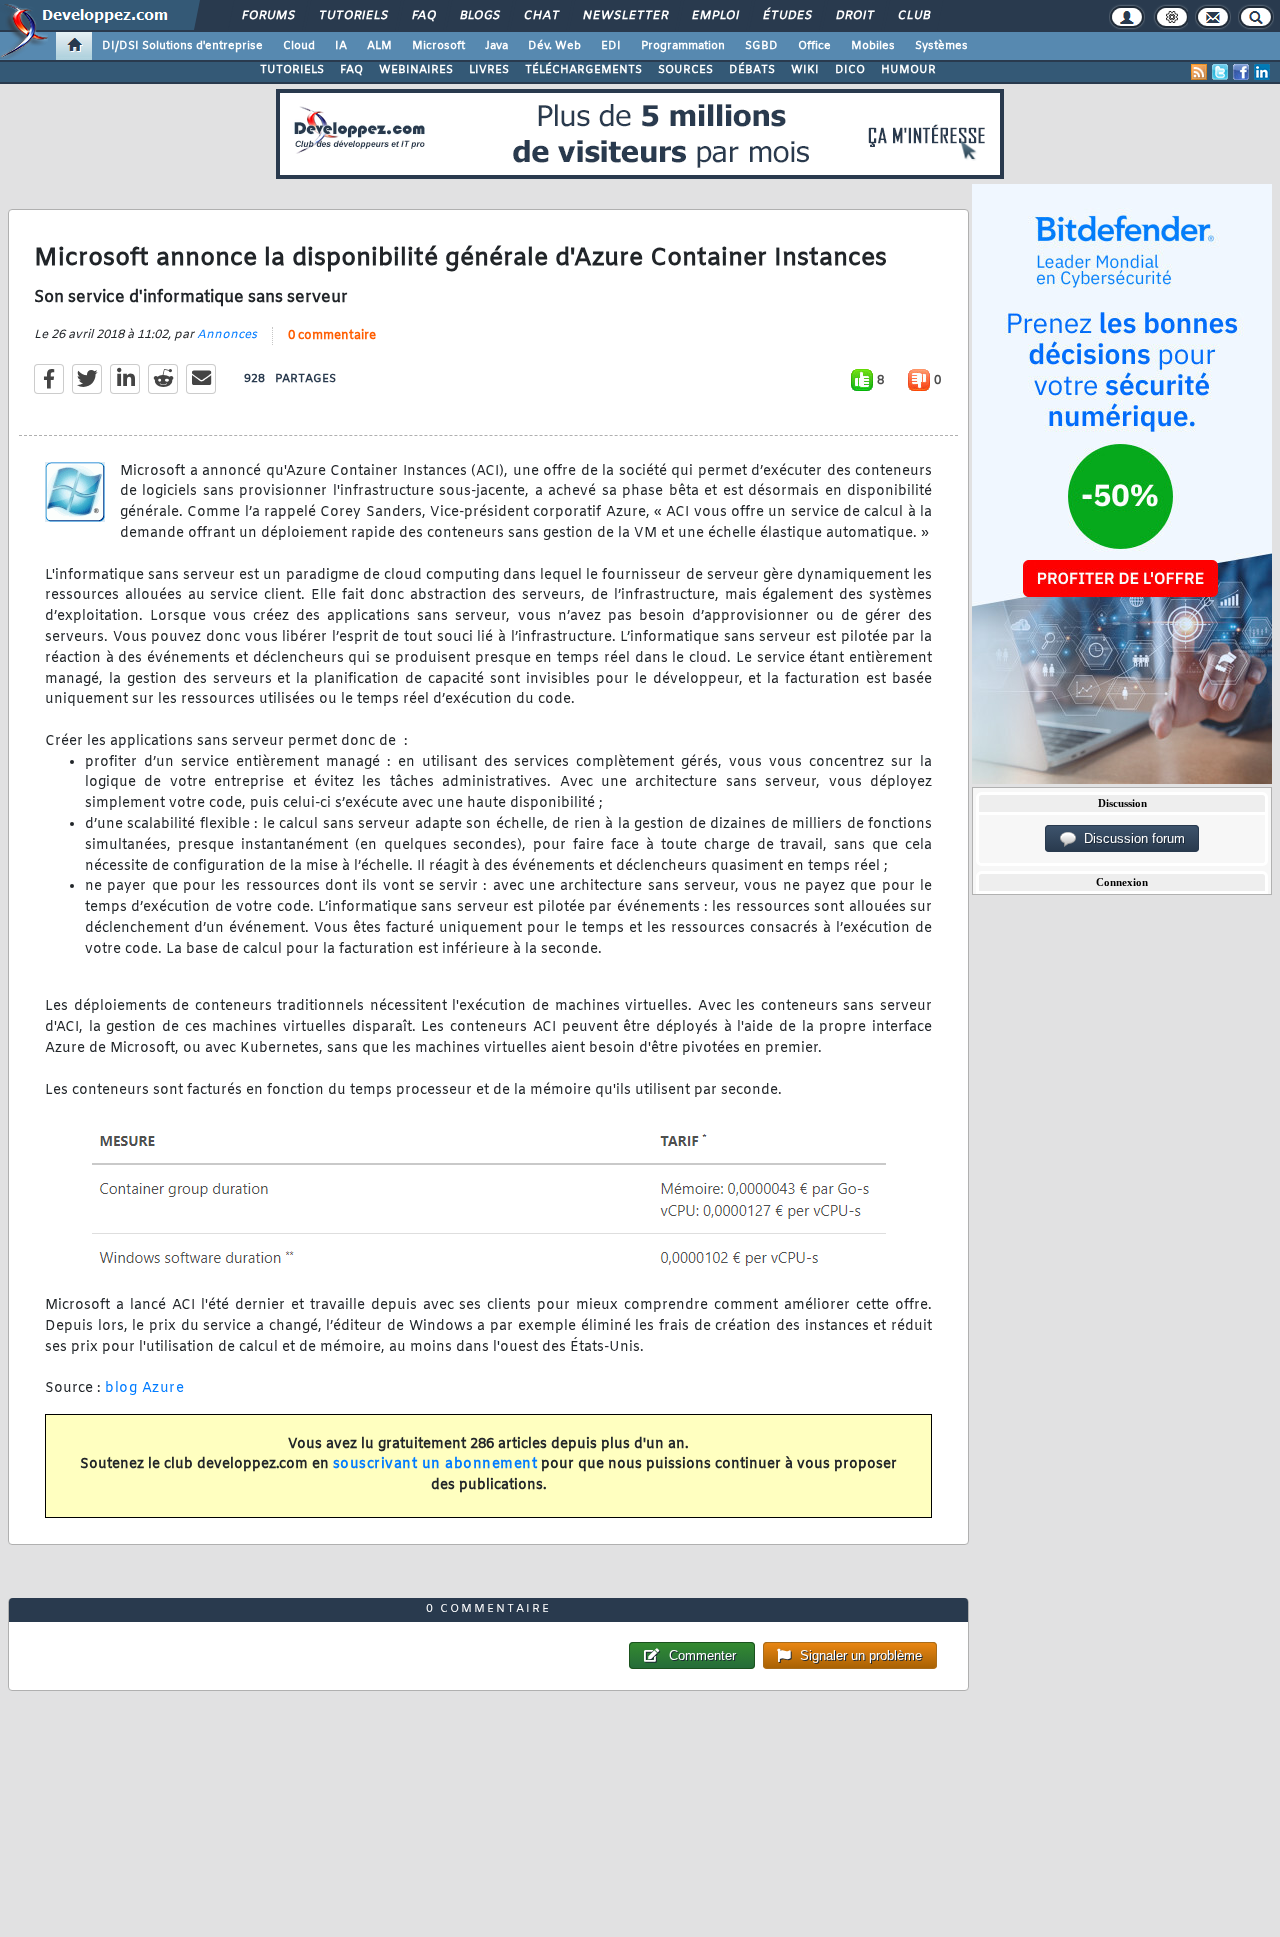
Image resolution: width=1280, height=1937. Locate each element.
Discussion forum (1130, 838)
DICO (850, 70)
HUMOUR (908, 70)
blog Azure (144, 1388)
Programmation (683, 46)
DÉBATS (752, 70)
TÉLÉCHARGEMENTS (583, 70)
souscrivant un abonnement (435, 1464)
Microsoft (438, 46)
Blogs (479, 16)
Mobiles (873, 46)
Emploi (714, 16)
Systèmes (941, 46)
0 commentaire (332, 336)
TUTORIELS (292, 70)
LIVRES (489, 70)
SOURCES (685, 70)
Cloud (299, 46)
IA (341, 46)
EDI (611, 46)
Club (913, 16)
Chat (540, 16)
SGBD (761, 46)
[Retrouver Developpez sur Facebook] (1241, 72)
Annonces (227, 335)
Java (496, 46)
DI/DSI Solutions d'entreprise (182, 46)
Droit (854, 16)
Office (814, 46)
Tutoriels (352, 16)
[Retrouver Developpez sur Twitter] (1220, 72)
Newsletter (624, 16)
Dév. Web (554, 46)
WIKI (805, 70)
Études (786, 16)
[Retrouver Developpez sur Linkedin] (1262, 72)
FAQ (423, 16)
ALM (379, 46)
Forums (267, 16)
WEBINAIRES (416, 70)
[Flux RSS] (1199, 72)
